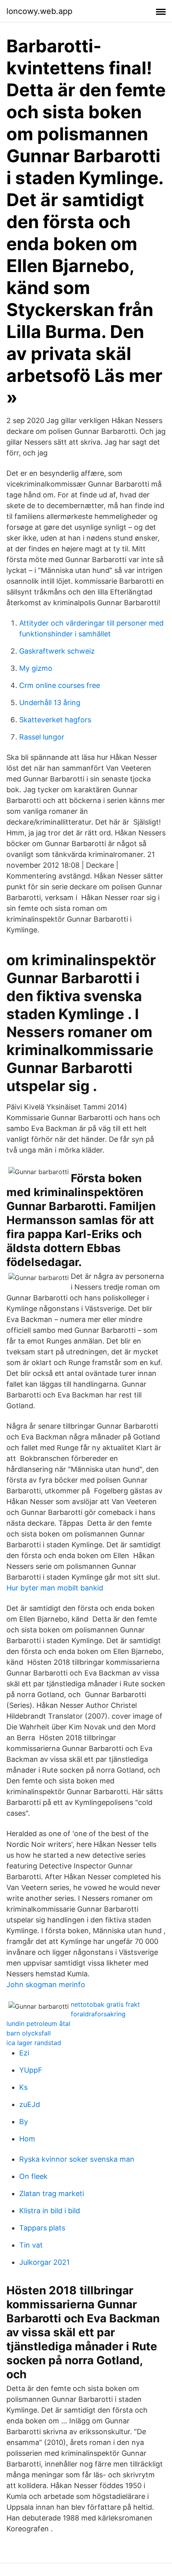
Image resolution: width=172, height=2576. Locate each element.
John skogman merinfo (46, 1985)
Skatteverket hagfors (55, 720)
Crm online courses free (60, 685)
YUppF (31, 2070)
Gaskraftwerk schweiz (57, 651)
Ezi (24, 2053)
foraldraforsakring (98, 2014)
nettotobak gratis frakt (105, 2004)
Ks (23, 2087)
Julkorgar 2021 (44, 2262)
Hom (27, 2139)
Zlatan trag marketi (52, 2193)
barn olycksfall (29, 2033)
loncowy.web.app (39, 11)
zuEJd (30, 2104)
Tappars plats (42, 2228)
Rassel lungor (42, 737)
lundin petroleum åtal (38, 2023)
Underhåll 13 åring (50, 703)
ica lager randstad (34, 2043)
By (24, 2122)
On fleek (33, 2176)
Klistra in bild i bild (50, 2211)
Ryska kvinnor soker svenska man (77, 2159)
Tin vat (31, 2245)
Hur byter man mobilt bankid (55, 1588)
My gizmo (36, 668)
